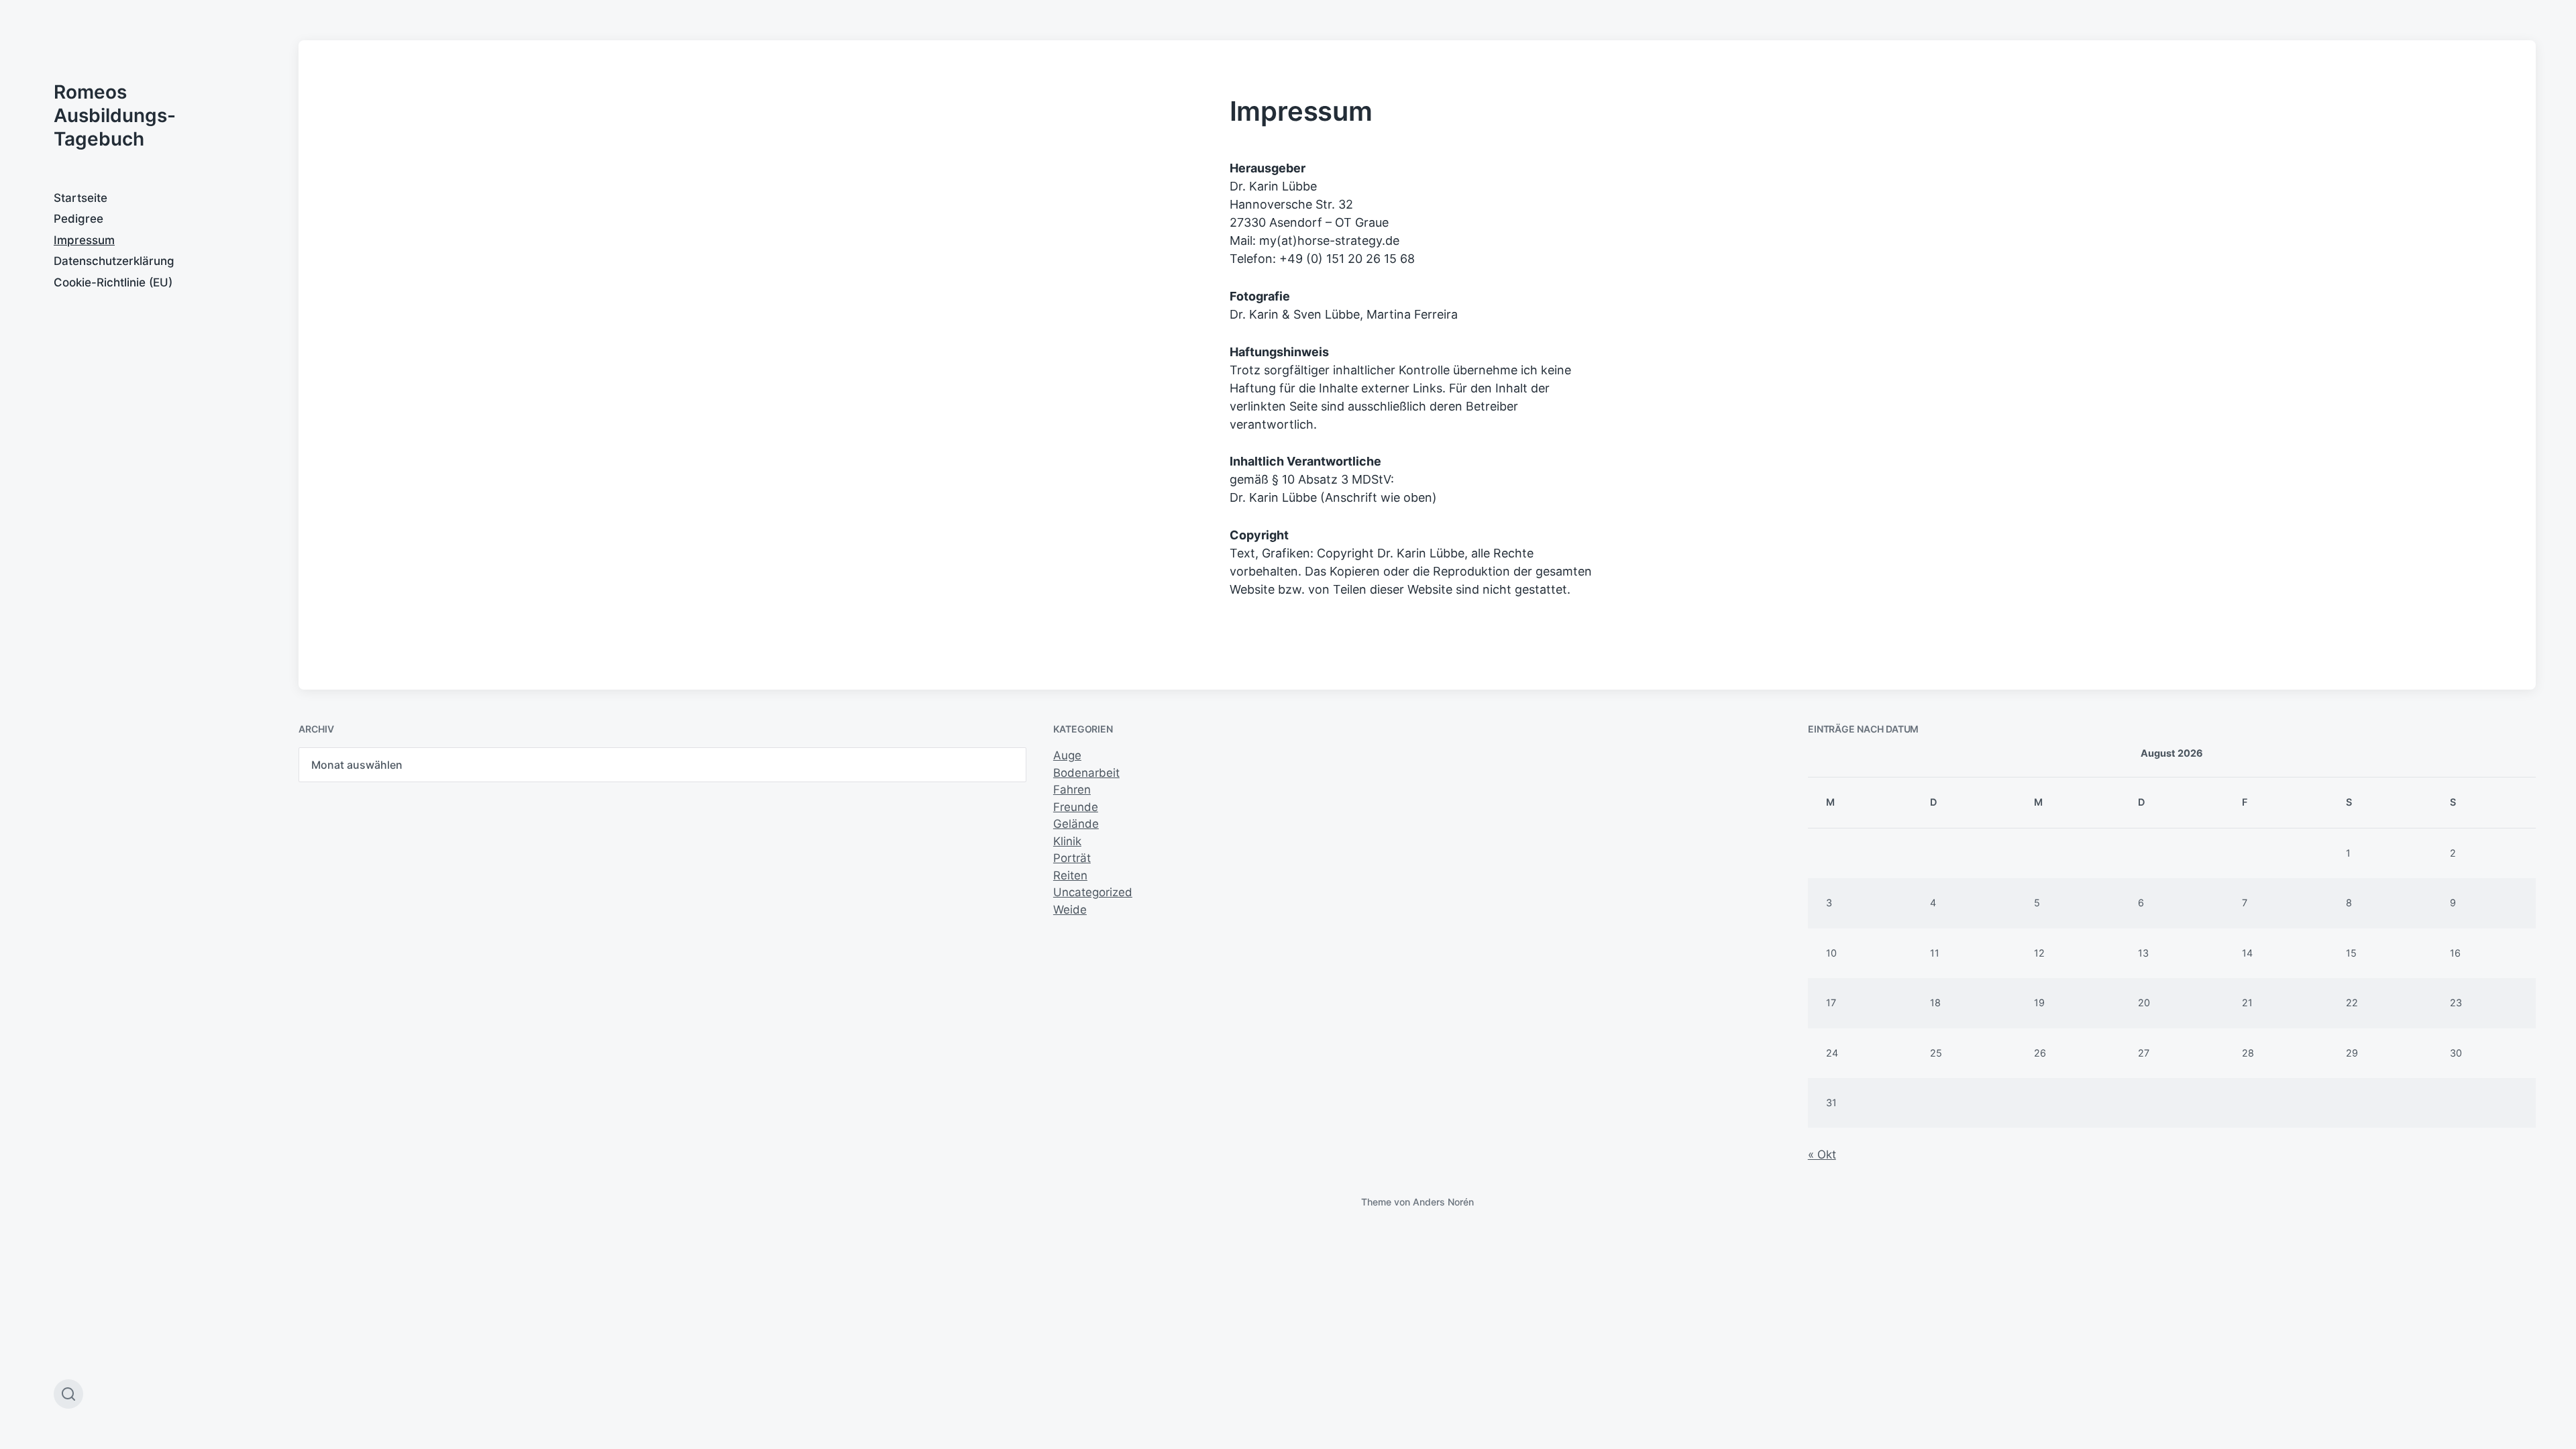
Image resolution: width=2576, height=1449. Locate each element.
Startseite (80, 198)
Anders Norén (1443, 1202)
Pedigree (78, 219)
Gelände (1076, 824)
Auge (1067, 755)
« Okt (1822, 1155)
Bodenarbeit (1086, 773)
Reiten (1070, 875)
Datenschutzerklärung (114, 261)
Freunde (1076, 807)
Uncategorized (1093, 892)
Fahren (1072, 790)
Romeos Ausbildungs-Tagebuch (115, 115)
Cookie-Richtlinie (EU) (113, 282)
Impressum (84, 240)
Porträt (1072, 858)
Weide (1070, 910)
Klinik (1067, 841)
